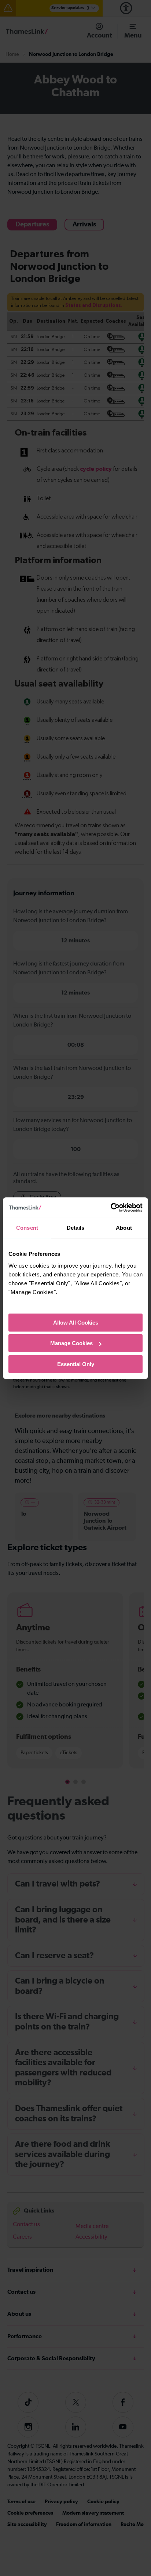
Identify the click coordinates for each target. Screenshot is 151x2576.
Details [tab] (76, 1228)
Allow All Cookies (76, 1323)
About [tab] (124, 1228)
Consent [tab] (27, 1228)
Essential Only (76, 1364)
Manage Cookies (71, 1343)
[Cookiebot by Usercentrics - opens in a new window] (111, 1208)
